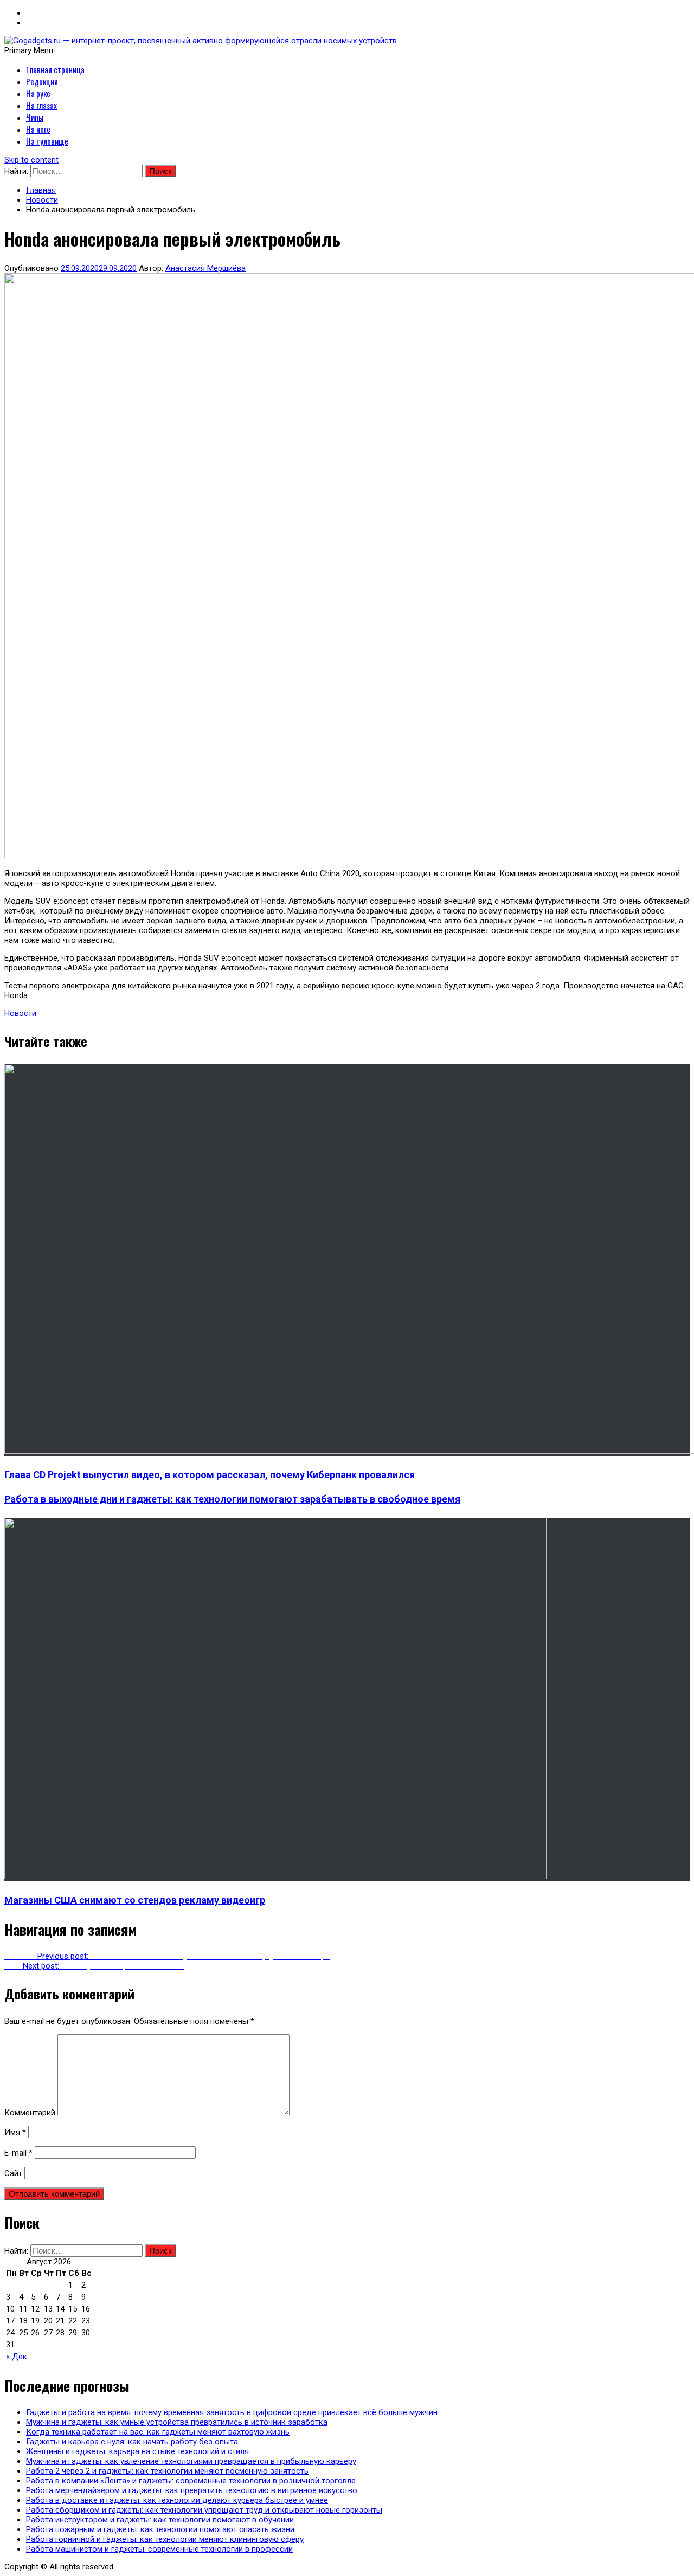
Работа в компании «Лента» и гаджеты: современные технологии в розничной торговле (191, 2481)
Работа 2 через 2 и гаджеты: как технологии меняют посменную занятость (167, 2471)
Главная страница (55, 69)
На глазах (41, 105)
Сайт (13, 2173)
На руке (38, 93)
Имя (15, 2132)
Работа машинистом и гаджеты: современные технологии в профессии (159, 2549)
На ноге (38, 129)
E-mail (18, 2153)
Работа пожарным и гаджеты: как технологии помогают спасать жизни (160, 2529)
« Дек (17, 2357)
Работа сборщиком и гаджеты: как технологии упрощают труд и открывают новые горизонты (204, 2510)
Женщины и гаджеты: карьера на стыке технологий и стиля (137, 2451)
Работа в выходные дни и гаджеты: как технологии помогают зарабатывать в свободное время (232, 1499)
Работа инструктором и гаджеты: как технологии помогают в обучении (160, 2520)
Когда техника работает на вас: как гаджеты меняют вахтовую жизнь (158, 2432)
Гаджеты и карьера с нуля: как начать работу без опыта (132, 2442)
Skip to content (31, 160)
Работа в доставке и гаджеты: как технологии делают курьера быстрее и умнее (177, 2500)
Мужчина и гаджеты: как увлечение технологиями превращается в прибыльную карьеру (191, 2461)
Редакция (42, 81)
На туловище (47, 141)
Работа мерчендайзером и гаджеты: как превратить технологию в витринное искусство (192, 2490)
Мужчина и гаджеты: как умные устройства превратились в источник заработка (177, 2422)
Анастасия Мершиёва (205, 268)
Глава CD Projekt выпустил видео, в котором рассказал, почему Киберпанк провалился (210, 1475)
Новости (20, 1013)
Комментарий (30, 2113)
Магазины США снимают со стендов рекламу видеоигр (135, 1900)
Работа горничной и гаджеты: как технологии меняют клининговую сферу (165, 2539)
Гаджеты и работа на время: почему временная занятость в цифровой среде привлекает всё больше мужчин (232, 2412)
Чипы (35, 117)
